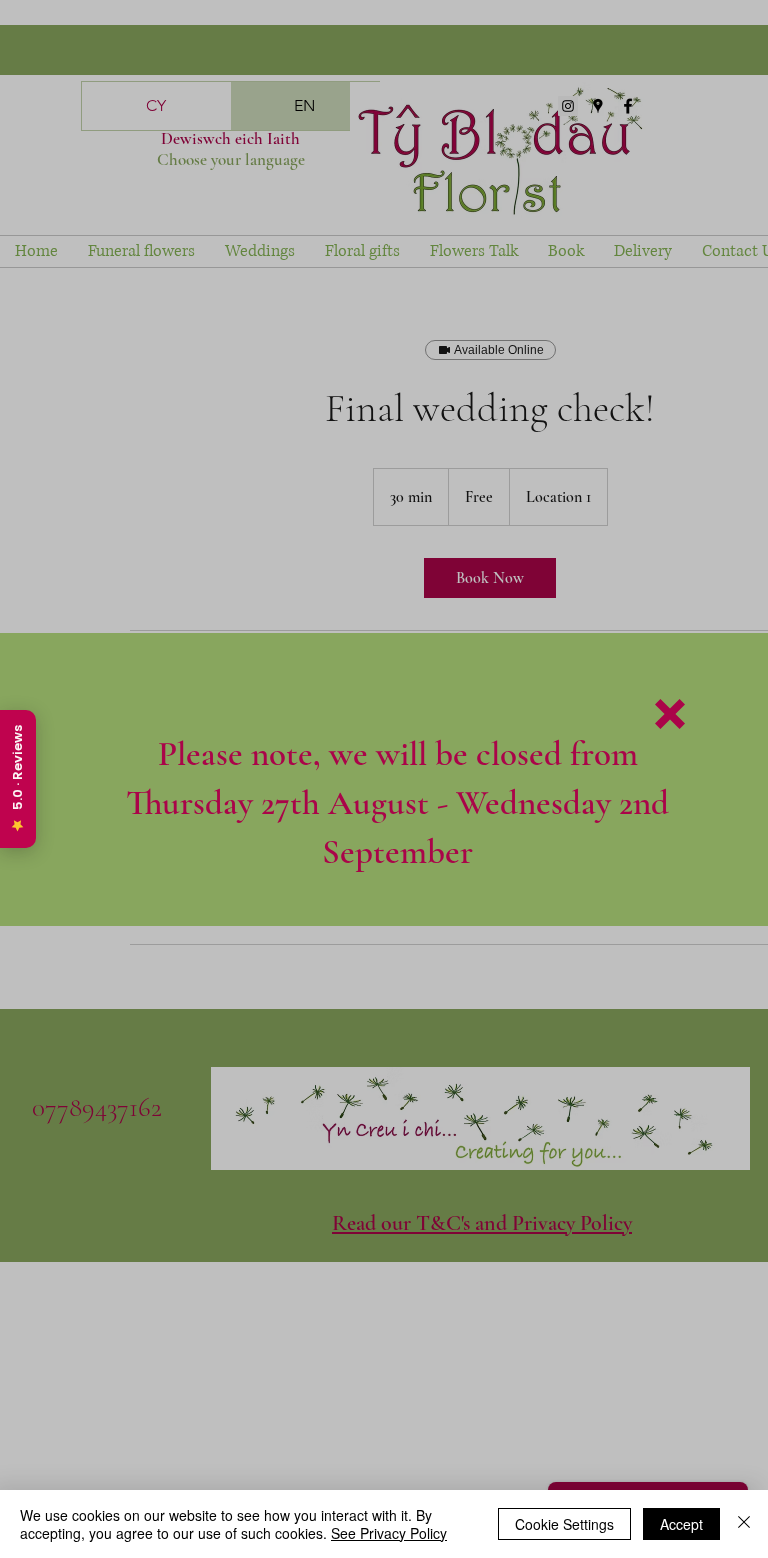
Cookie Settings (564, 1524)
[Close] (744, 1524)
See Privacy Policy (389, 1533)
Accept (681, 1524)
